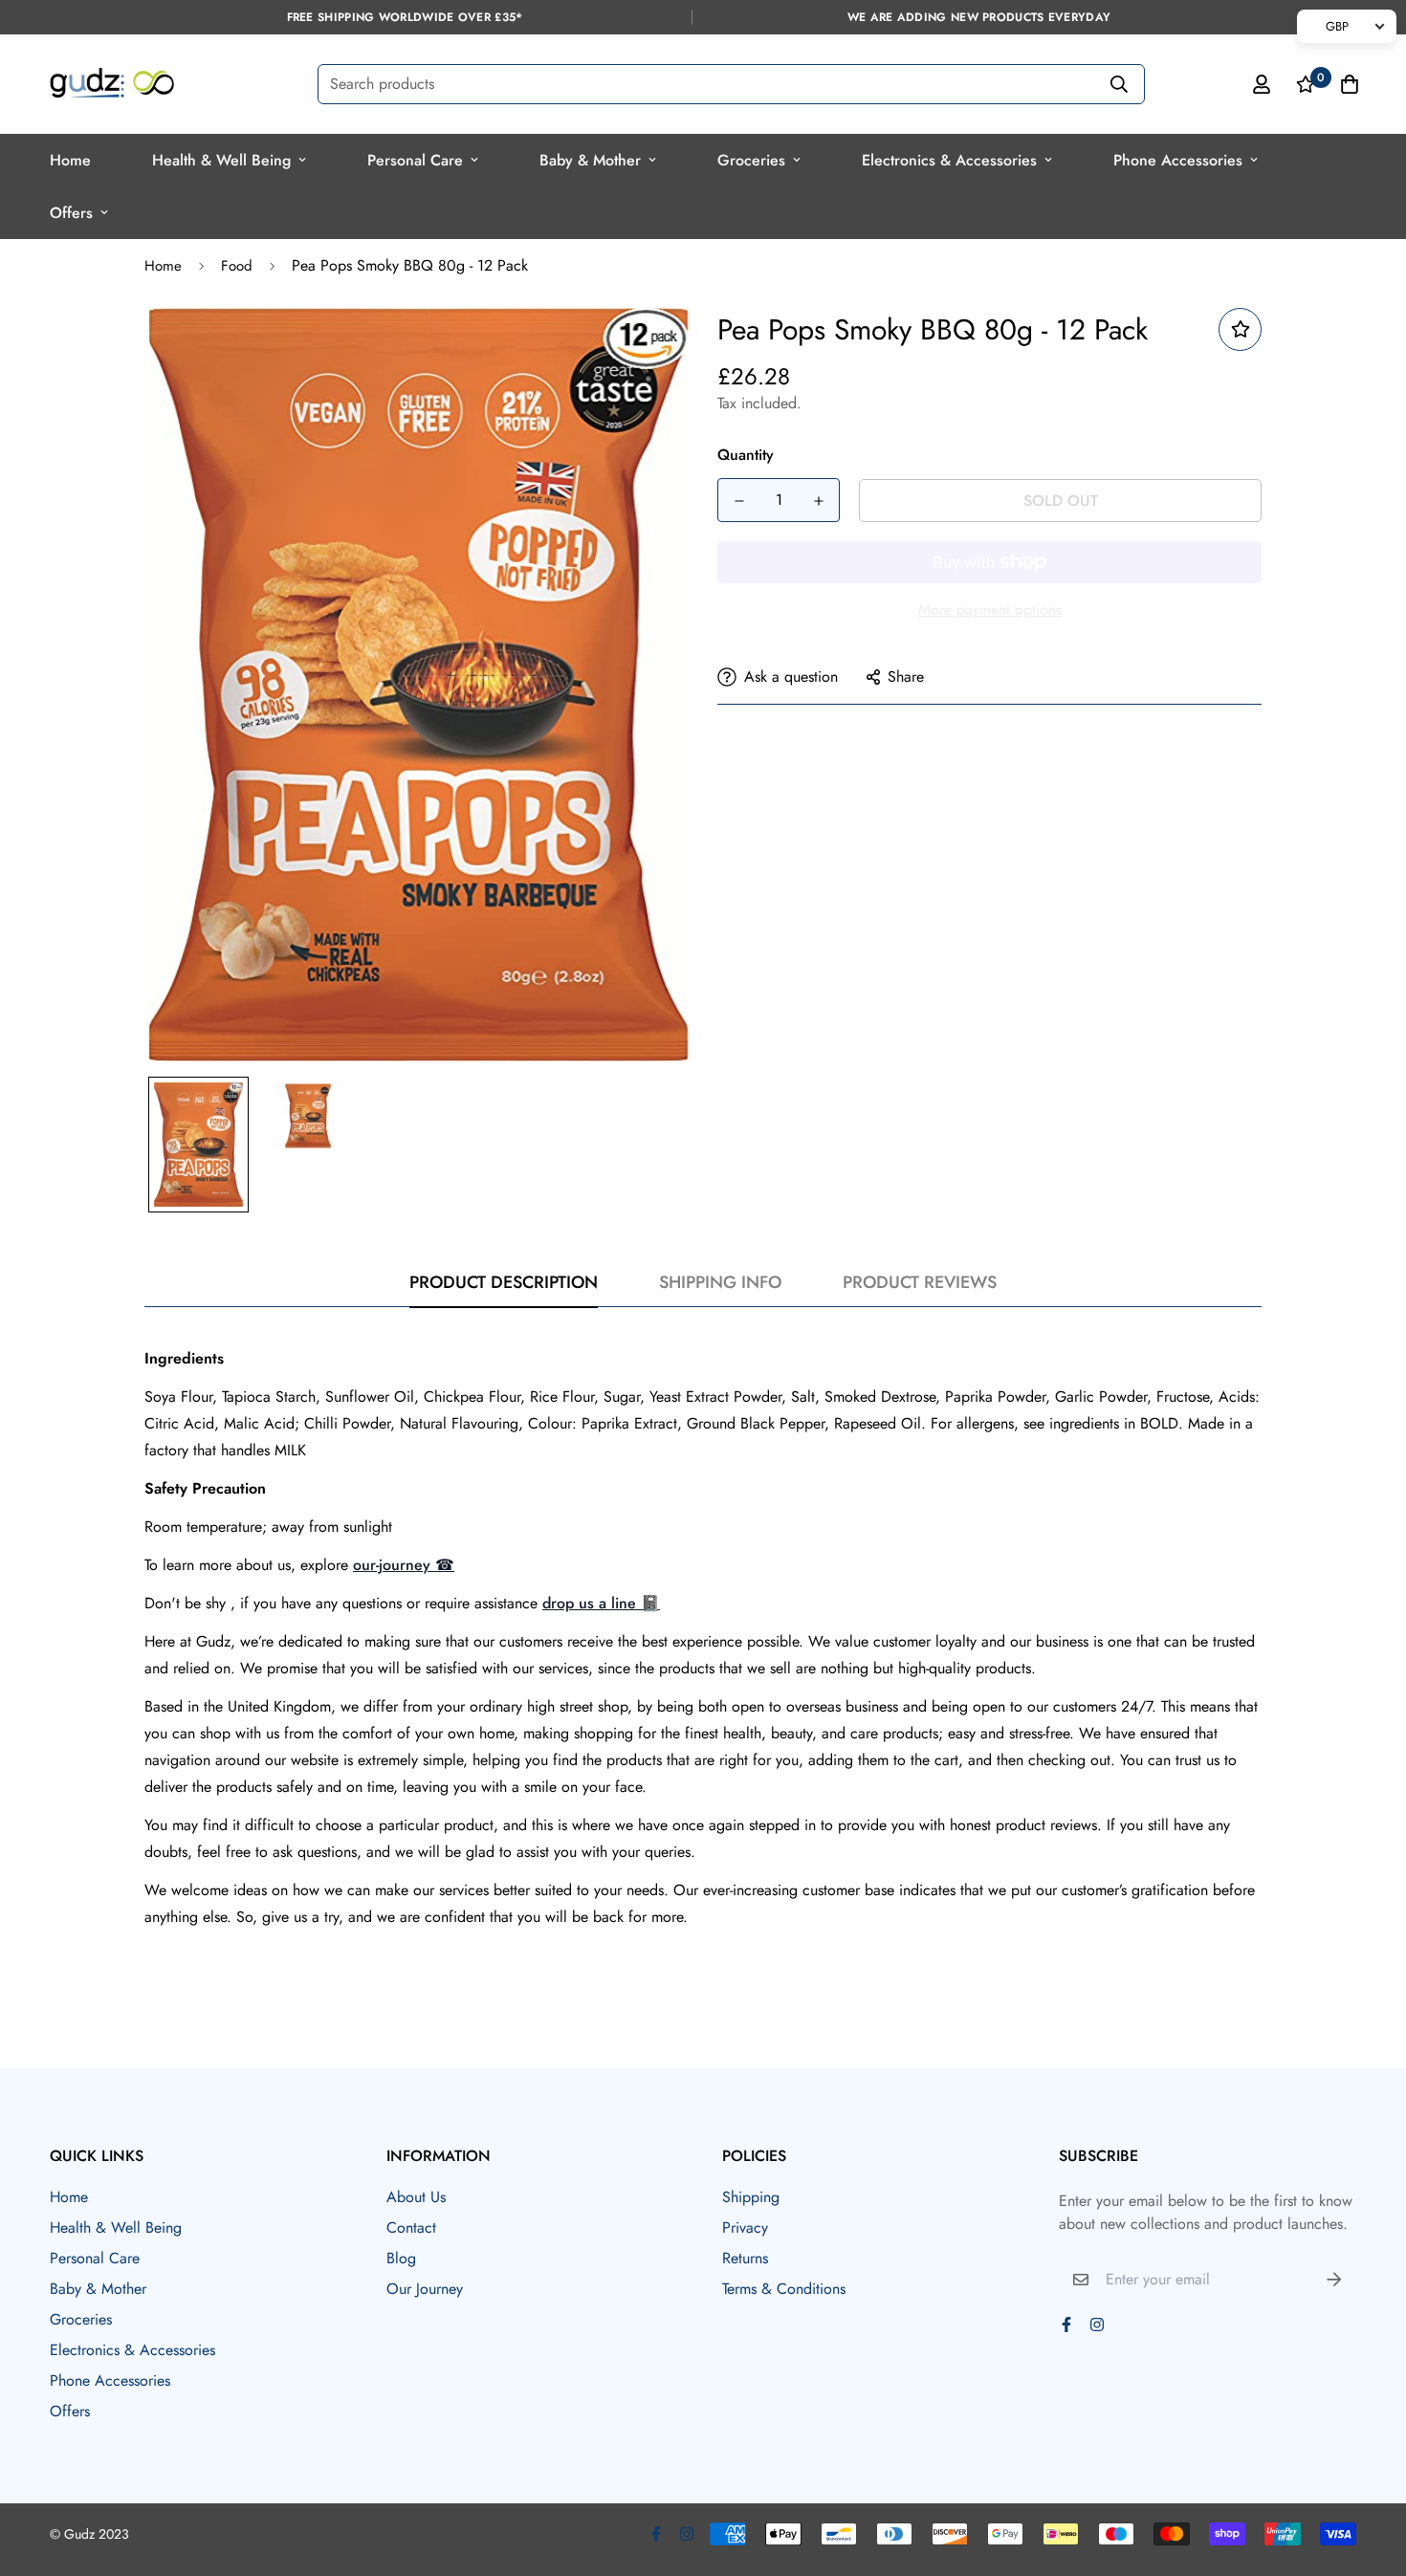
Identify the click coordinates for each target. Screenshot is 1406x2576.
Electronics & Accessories (949, 160)
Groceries (751, 160)
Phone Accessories (1178, 160)
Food (237, 266)
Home (70, 160)
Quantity (746, 455)
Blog (401, 2258)
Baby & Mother (590, 160)
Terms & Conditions (784, 2289)
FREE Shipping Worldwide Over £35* (405, 17)
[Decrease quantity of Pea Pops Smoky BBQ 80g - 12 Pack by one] (739, 501)
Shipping (751, 2197)
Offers (71, 213)
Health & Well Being (221, 160)
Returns (745, 2258)
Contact (411, 2227)
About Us (416, 2197)
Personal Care (415, 160)
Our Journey (425, 2289)
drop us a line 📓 (601, 1603)
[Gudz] (112, 84)
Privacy (745, 2227)
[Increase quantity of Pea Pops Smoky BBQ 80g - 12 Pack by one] (818, 501)
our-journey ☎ (404, 1565)
